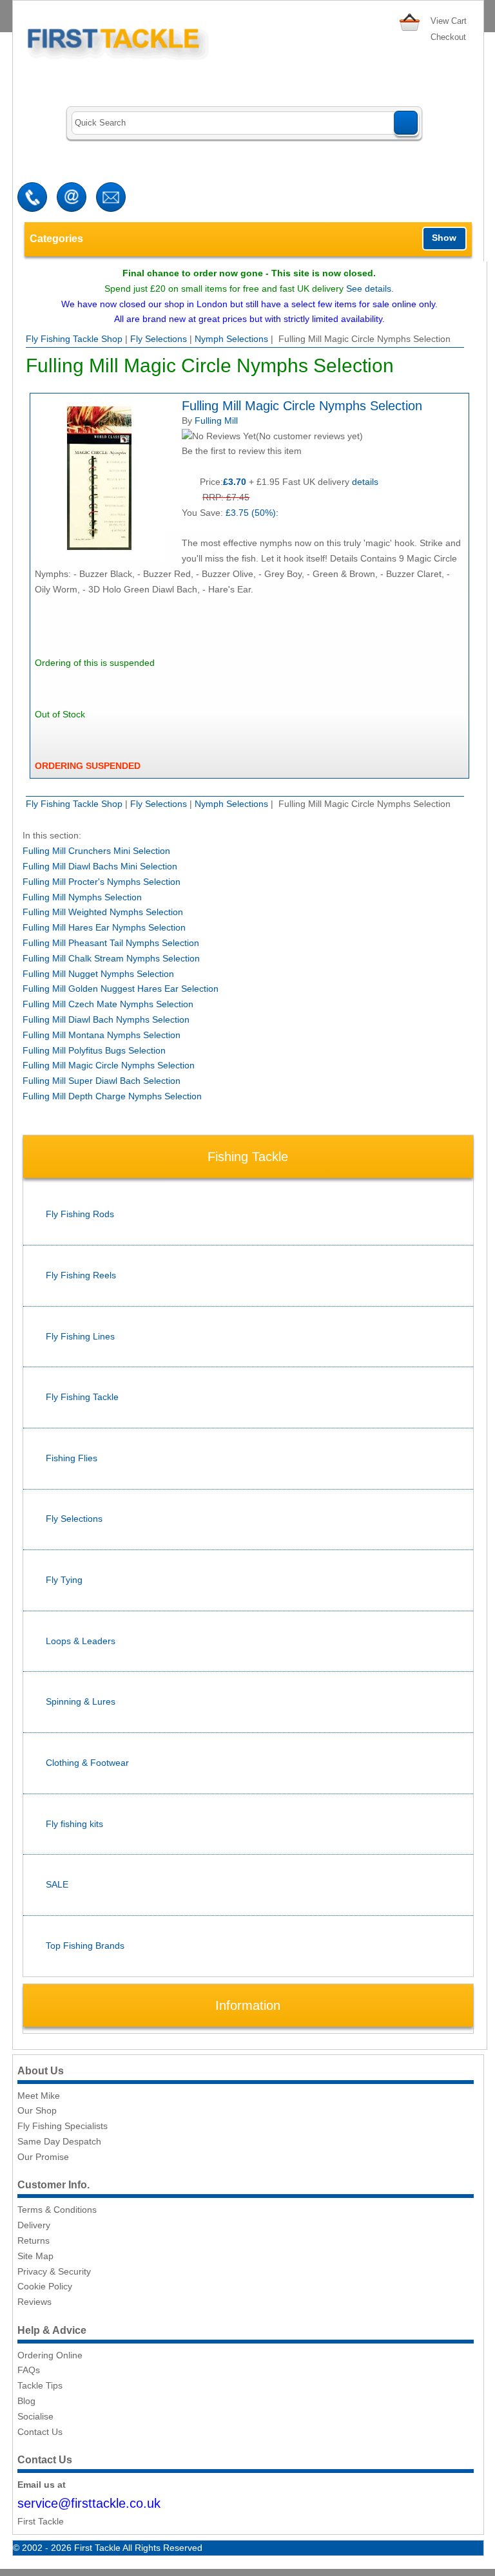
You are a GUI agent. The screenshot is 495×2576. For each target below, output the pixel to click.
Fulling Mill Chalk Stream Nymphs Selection (111, 958)
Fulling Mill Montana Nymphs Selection (102, 1035)
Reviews (34, 2302)
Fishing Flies (72, 1458)
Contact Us (40, 2432)
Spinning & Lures (81, 1701)
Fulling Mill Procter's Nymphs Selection (102, 882)
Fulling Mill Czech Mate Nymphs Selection (108, 1004)
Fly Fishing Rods (80, 1214)
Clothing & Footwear (87, 1763)
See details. (370, 289)
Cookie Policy (45, 2286)
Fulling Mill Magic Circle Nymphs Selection (109, 1065)
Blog (26, 2401)
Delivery (34, 2225)
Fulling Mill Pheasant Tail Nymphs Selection (111, 943)
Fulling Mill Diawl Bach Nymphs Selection (106, 1019)
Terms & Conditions (57, 2210)
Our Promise (43, 2157)
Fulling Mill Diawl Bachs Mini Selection (100, 866)
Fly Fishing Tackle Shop (74, 339)
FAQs (29, 2370)
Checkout (448, 37)
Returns (34, 2240)
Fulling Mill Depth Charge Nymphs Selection (112, 1096)
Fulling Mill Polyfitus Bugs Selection (94, 1050)
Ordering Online (50, 2355)
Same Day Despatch (59, 2141)
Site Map (35, 2256)
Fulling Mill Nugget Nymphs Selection (98, 974)
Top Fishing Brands (85, 1946)
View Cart (449, 21)
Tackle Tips (40, 2385)
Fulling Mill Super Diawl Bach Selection (102, 1081)
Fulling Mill (216, 421)
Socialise (35, 2416)
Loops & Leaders (81, 1641)
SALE (57, 1884)
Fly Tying (64, 1580)
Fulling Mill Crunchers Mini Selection (96, 851)
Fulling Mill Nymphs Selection (82, 897)
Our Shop (37, 2110)
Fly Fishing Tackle (82, 1397)
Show (444, 238)
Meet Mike (39, 2096)
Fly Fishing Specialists (63, 2126)
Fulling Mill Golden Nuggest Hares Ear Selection (121, 989)
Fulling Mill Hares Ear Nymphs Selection (104, 927)
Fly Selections (159, 339)
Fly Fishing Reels (81, 1275)
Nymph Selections (231, 339)
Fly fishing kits (74, 1824)
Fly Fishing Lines (80, 1336)
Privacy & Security (54, 2271)
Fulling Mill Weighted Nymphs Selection (103, 912)
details (365, 482)
